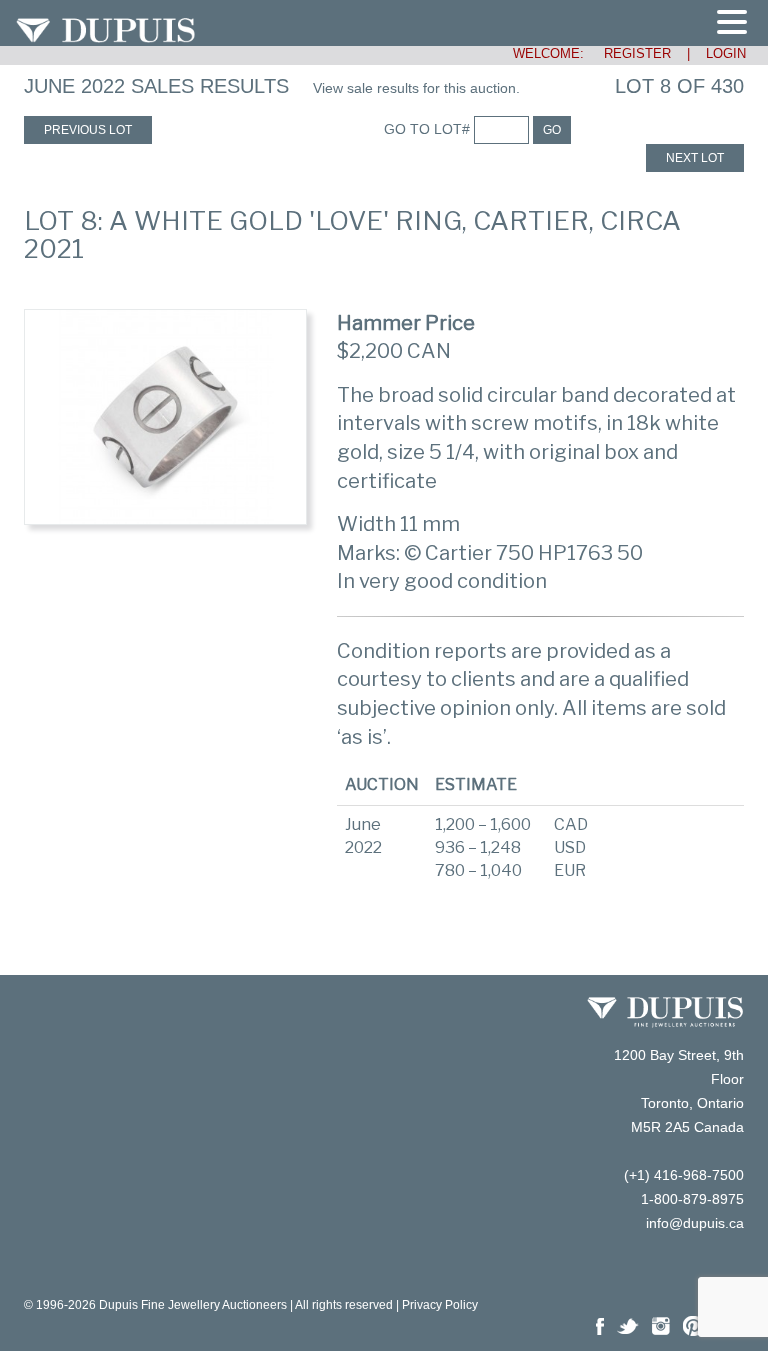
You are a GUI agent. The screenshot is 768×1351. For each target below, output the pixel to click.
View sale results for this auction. (416, 88)
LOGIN (726, 53)
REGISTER (629, 53)
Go (552, 130)
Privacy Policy (440, 1305)
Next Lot (695, 158)
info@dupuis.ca (695, 1223)
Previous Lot (88, 130)
